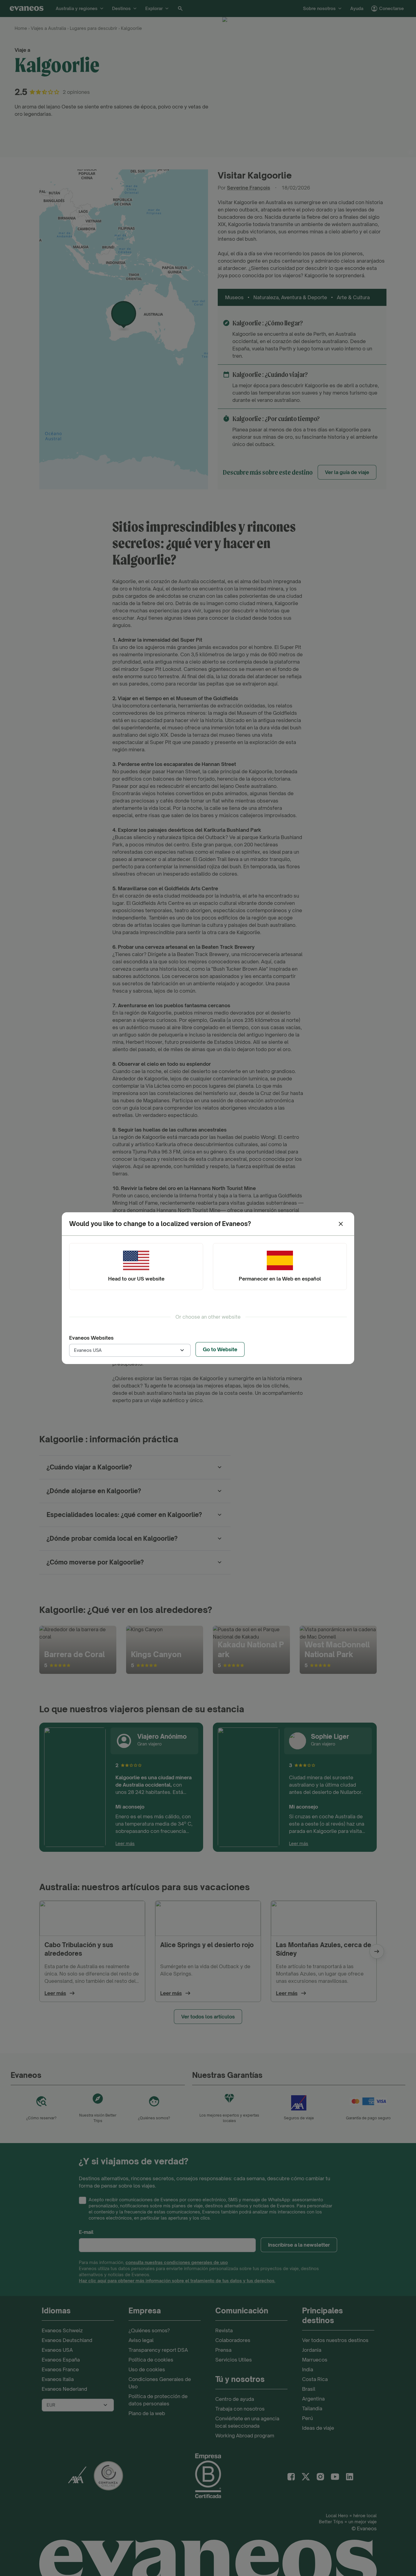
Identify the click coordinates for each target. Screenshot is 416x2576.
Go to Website (220, 1349)
